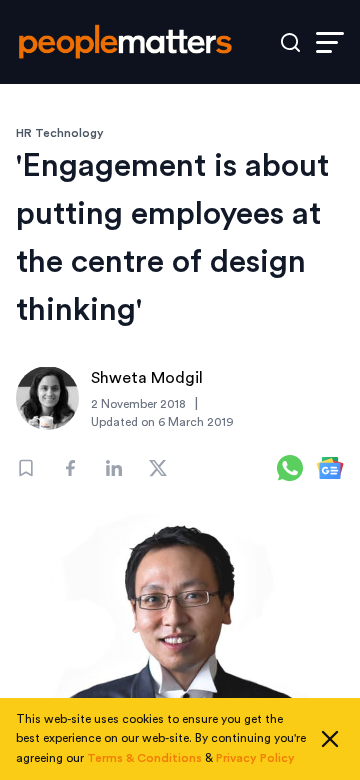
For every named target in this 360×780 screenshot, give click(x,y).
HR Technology (60, 133)
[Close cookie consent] (330, 739)
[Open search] (290, 42)
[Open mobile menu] (330, 42)
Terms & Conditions (144, 758)
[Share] (70, 468)
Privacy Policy (255, 758)
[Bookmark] (26, 468)
